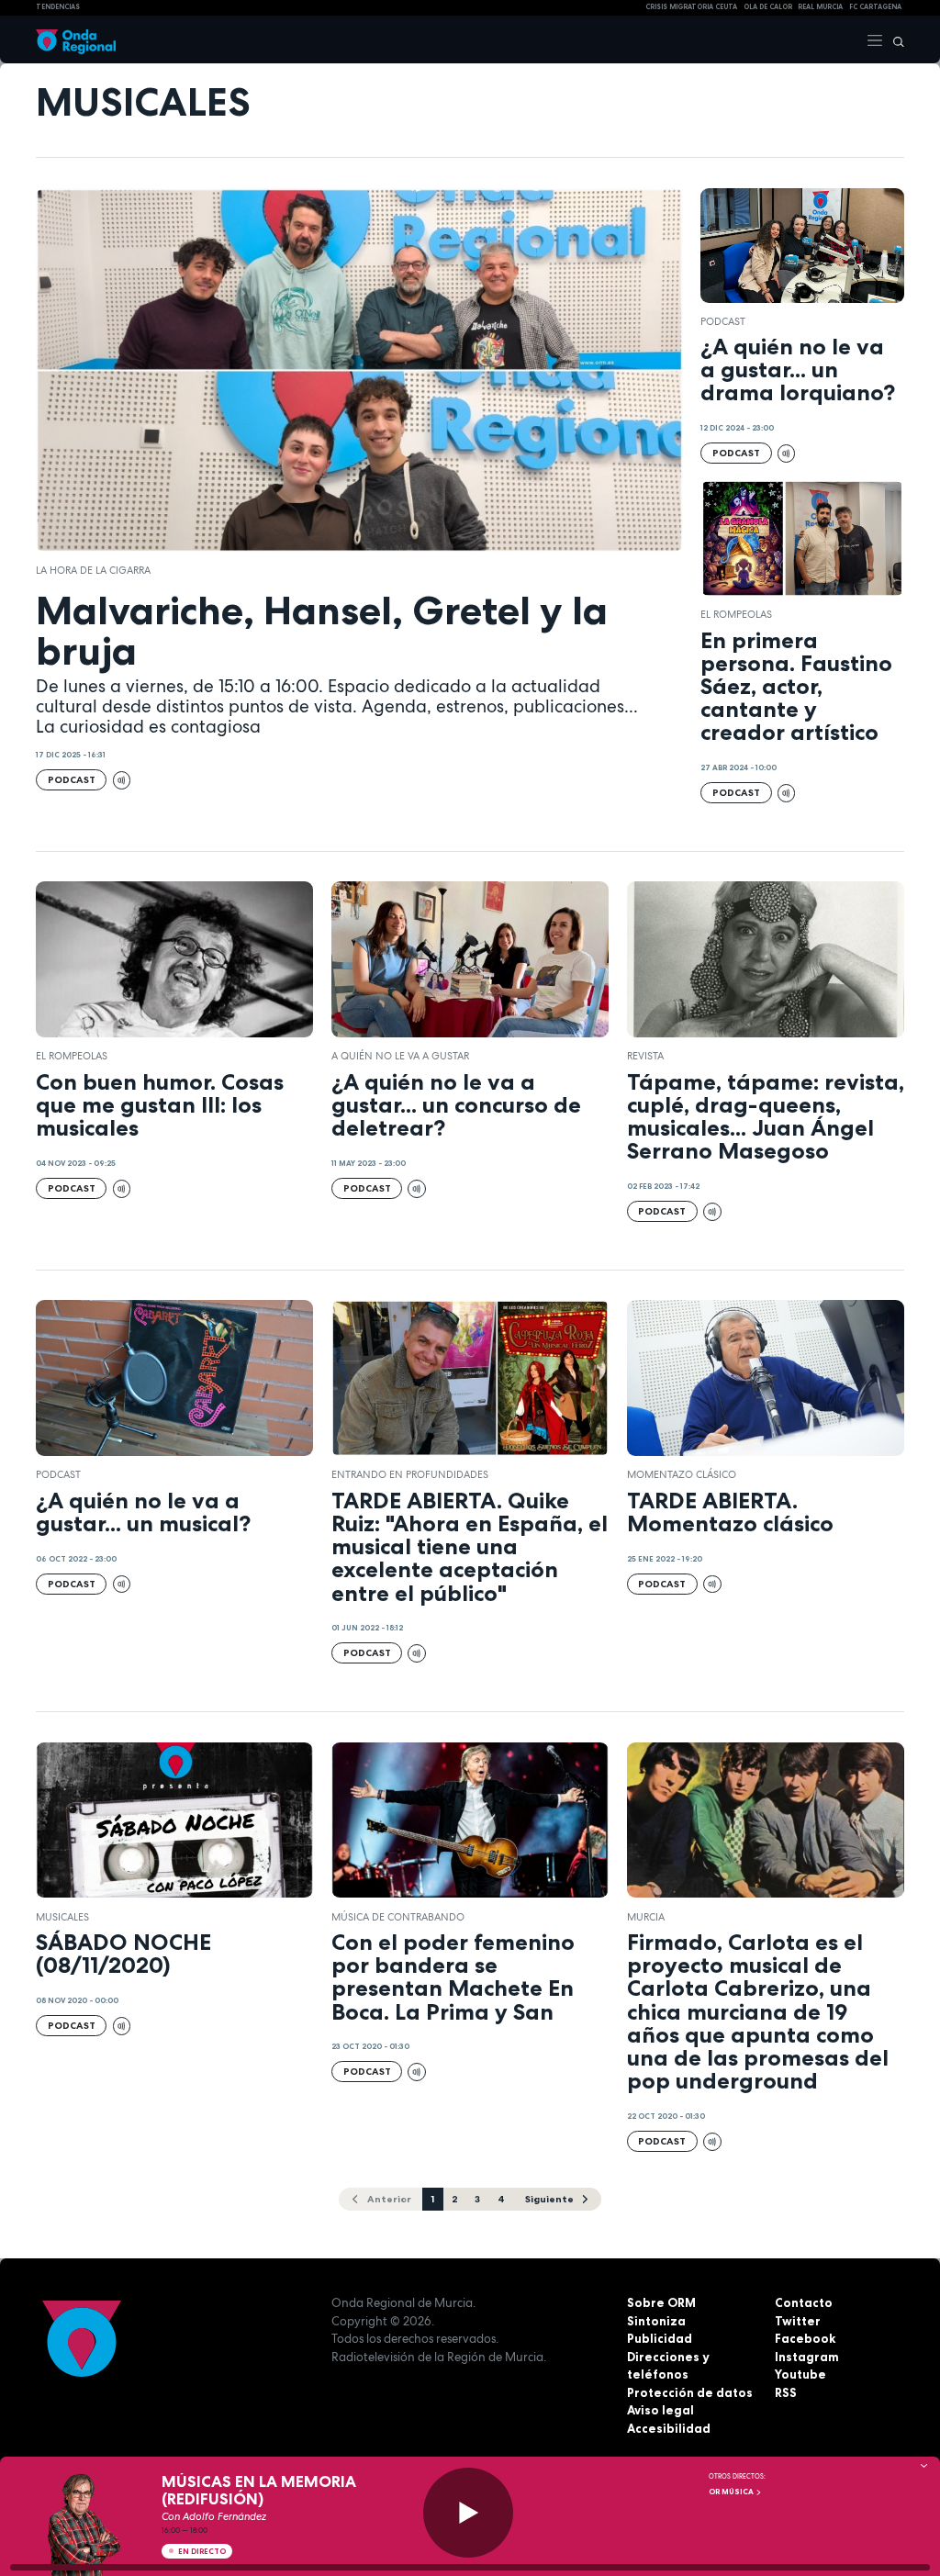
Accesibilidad (669, 2428)
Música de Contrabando (398, 1917)
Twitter (798, 2321)
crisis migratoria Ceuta (691, 7)
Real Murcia (820, 7)
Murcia (646, 1917)
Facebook (805, 2338)
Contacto (804, 2302)
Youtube (800, 2374)
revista (645, 1056)
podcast (723, 321)
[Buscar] (894, 39)
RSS (786, 2392)
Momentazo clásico (682, 1474)
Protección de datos (690, 2392)
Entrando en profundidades (410, 1474)
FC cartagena (875, 7)
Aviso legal (660, 2410)
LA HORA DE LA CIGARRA (93, 570)
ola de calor (768, 7)
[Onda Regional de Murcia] (76, 39)
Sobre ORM (661, 2302)
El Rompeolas (736, 614)
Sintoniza (656, 2321)
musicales (62, 1917)
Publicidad (660, 2338)
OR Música (732, 2492)
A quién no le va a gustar (400, 1056)
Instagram (807, 2357)
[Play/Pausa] (468, 2513)
